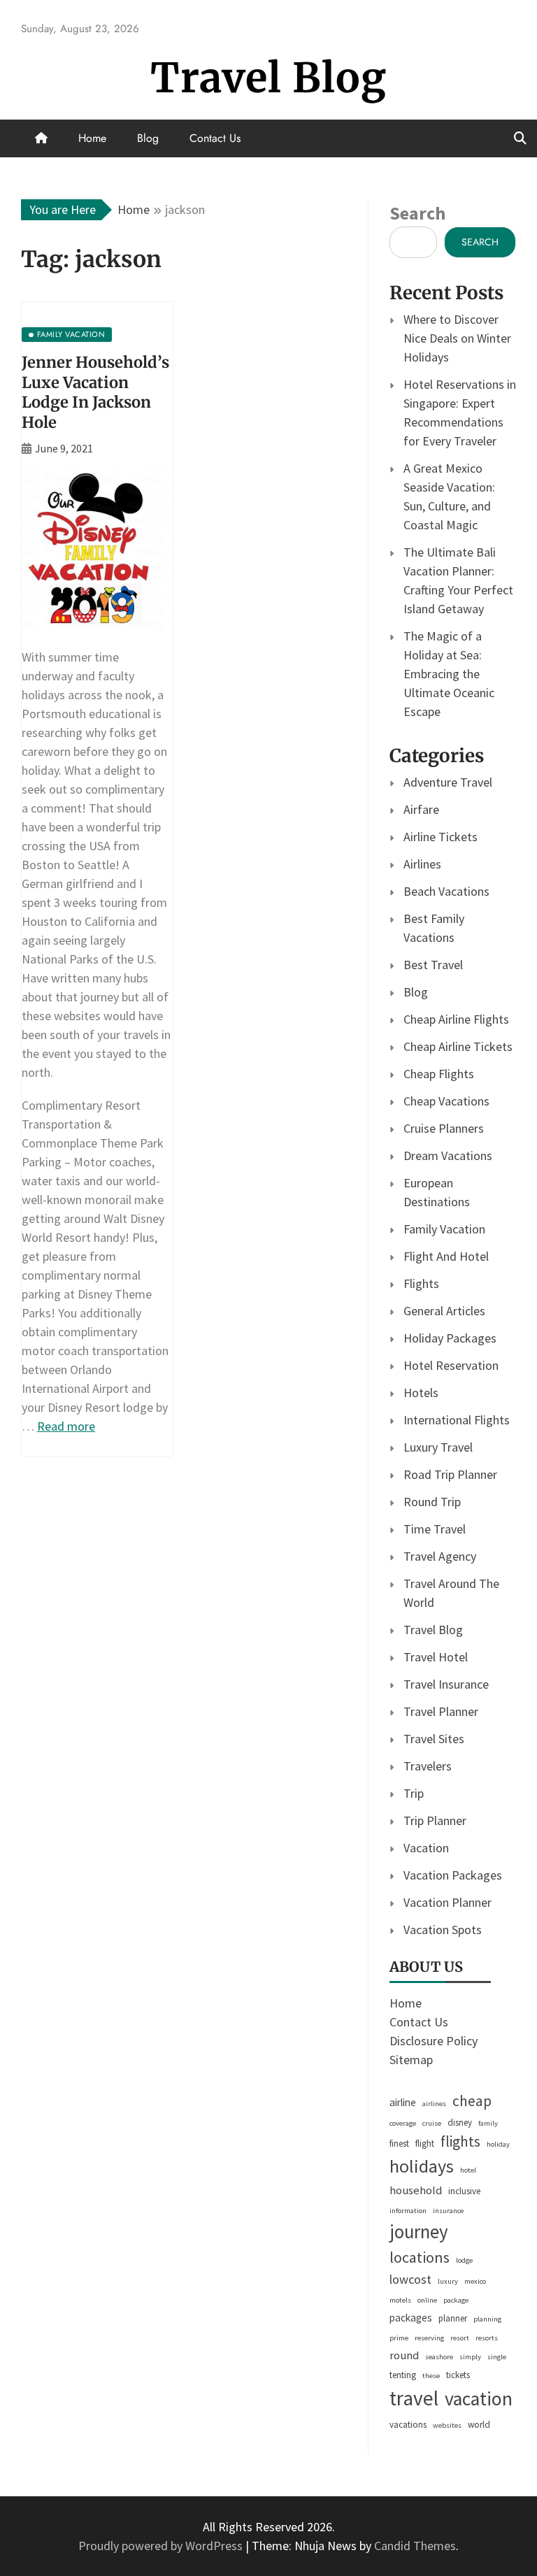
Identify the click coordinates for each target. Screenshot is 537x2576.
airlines (434, 2104)
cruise (432, 2123)
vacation (479, 2399)
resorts (487, 2338)
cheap (472, 2101)
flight (425, 2144)
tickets (458, 2375)
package (456, 2300)
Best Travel (433, 965)
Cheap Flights (439, 1074)
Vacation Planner (447, 1902)
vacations (408, 2425)
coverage (403, 2123)
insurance (448, 2211)
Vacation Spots (443, 1930)
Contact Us (215, 138)
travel (414, 2398)
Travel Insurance (446, 1684)
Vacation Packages (453, 1875)
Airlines (422, 864)
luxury (448, 2281)
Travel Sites (434, 1739)
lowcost (410, 2279)
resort (460, 2338)
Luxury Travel (438, 1447)
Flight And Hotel (446, 1256)
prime (399, 2338)
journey (419, 2232)
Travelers (428, 1766)
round (404, 2355)
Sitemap (411, 2060)
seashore (439, 2357)
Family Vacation (444, 1229)
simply (470, 2357)
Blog (148, 138)
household (416, 2190)
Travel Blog (268, 78)
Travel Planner (441, 1711)
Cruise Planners (444, 1128)
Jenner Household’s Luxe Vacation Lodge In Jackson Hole (95, 392)
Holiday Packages (450, 1338)
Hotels (421, 1393)
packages (411, 2318)
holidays (422, 2166)
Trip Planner (435, 1820)
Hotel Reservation (451, 1365)
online (427, 2300)
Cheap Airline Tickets (458, 1046)
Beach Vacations (446, 891)
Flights (421, 1283)
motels (400, 2300)
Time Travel (435, 1529)
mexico (475, 2281)
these (431, 2376)
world (479, 2425)
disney (460, 2123)
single (497, 2357)
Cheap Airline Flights (456, 1019)
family (488, 2123)
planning (487, 2319)
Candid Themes (415, 2546)
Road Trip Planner (450, 1474)
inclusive (464, 2191)
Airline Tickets (441, 837)
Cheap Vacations (446, 1101)
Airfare (421, 809)
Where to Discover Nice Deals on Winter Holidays (457, 338)
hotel (468, 2170)
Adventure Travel (448, 782)
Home (92, 138)
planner (453, 2318)
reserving (429, 2338)
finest (399, 2144)
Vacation (426, 1848)
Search (417, 213)
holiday (498, 2144)
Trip (414, 1793)
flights (460, 2141)
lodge (464, 2260)
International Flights (457, 1420)
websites (447, 2425)
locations (420, 2257)
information (408, 2211)
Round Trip (432, 1502)
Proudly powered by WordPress (162, 2546)
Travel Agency (440, 1556)
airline (403, 2102)
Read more (66, 1426)
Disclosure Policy (434, 2041)
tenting (403, 2375)
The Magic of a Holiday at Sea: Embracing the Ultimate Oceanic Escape (449, 674)
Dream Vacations (448, 1155)
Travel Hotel (436, 1657)
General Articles (444, 1311)
